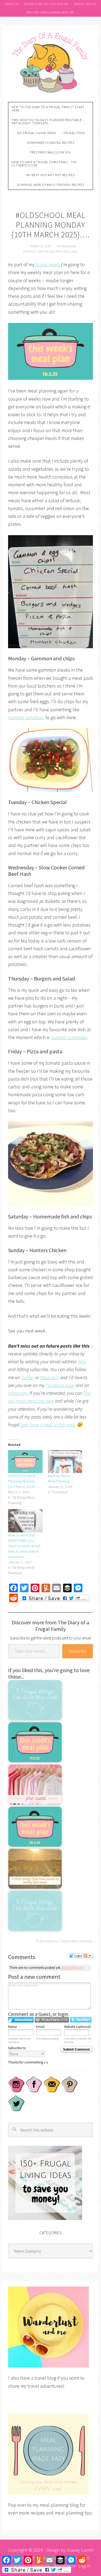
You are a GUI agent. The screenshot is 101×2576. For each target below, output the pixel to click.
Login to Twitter (81, 2020)
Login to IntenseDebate (21, 2020)
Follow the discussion (88, 1956)
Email (40, 2027)
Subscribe (78, 1651)
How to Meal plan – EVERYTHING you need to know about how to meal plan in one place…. (24, 1546)
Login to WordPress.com (52, 2020)
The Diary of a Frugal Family (50, 62)
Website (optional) (77, 2027)
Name (12, 2027)
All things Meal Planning (74, 1941)
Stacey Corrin (80, 2550)
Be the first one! (73, 1968)
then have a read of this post (47, 1425)
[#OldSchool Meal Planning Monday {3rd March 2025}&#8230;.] (25, 1462)
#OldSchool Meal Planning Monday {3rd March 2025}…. (24, 1481)
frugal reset (47, 264)
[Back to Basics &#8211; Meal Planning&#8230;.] (65, 1462)
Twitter (27, 1377)
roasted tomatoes (26, 717)
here (82, 1362)
